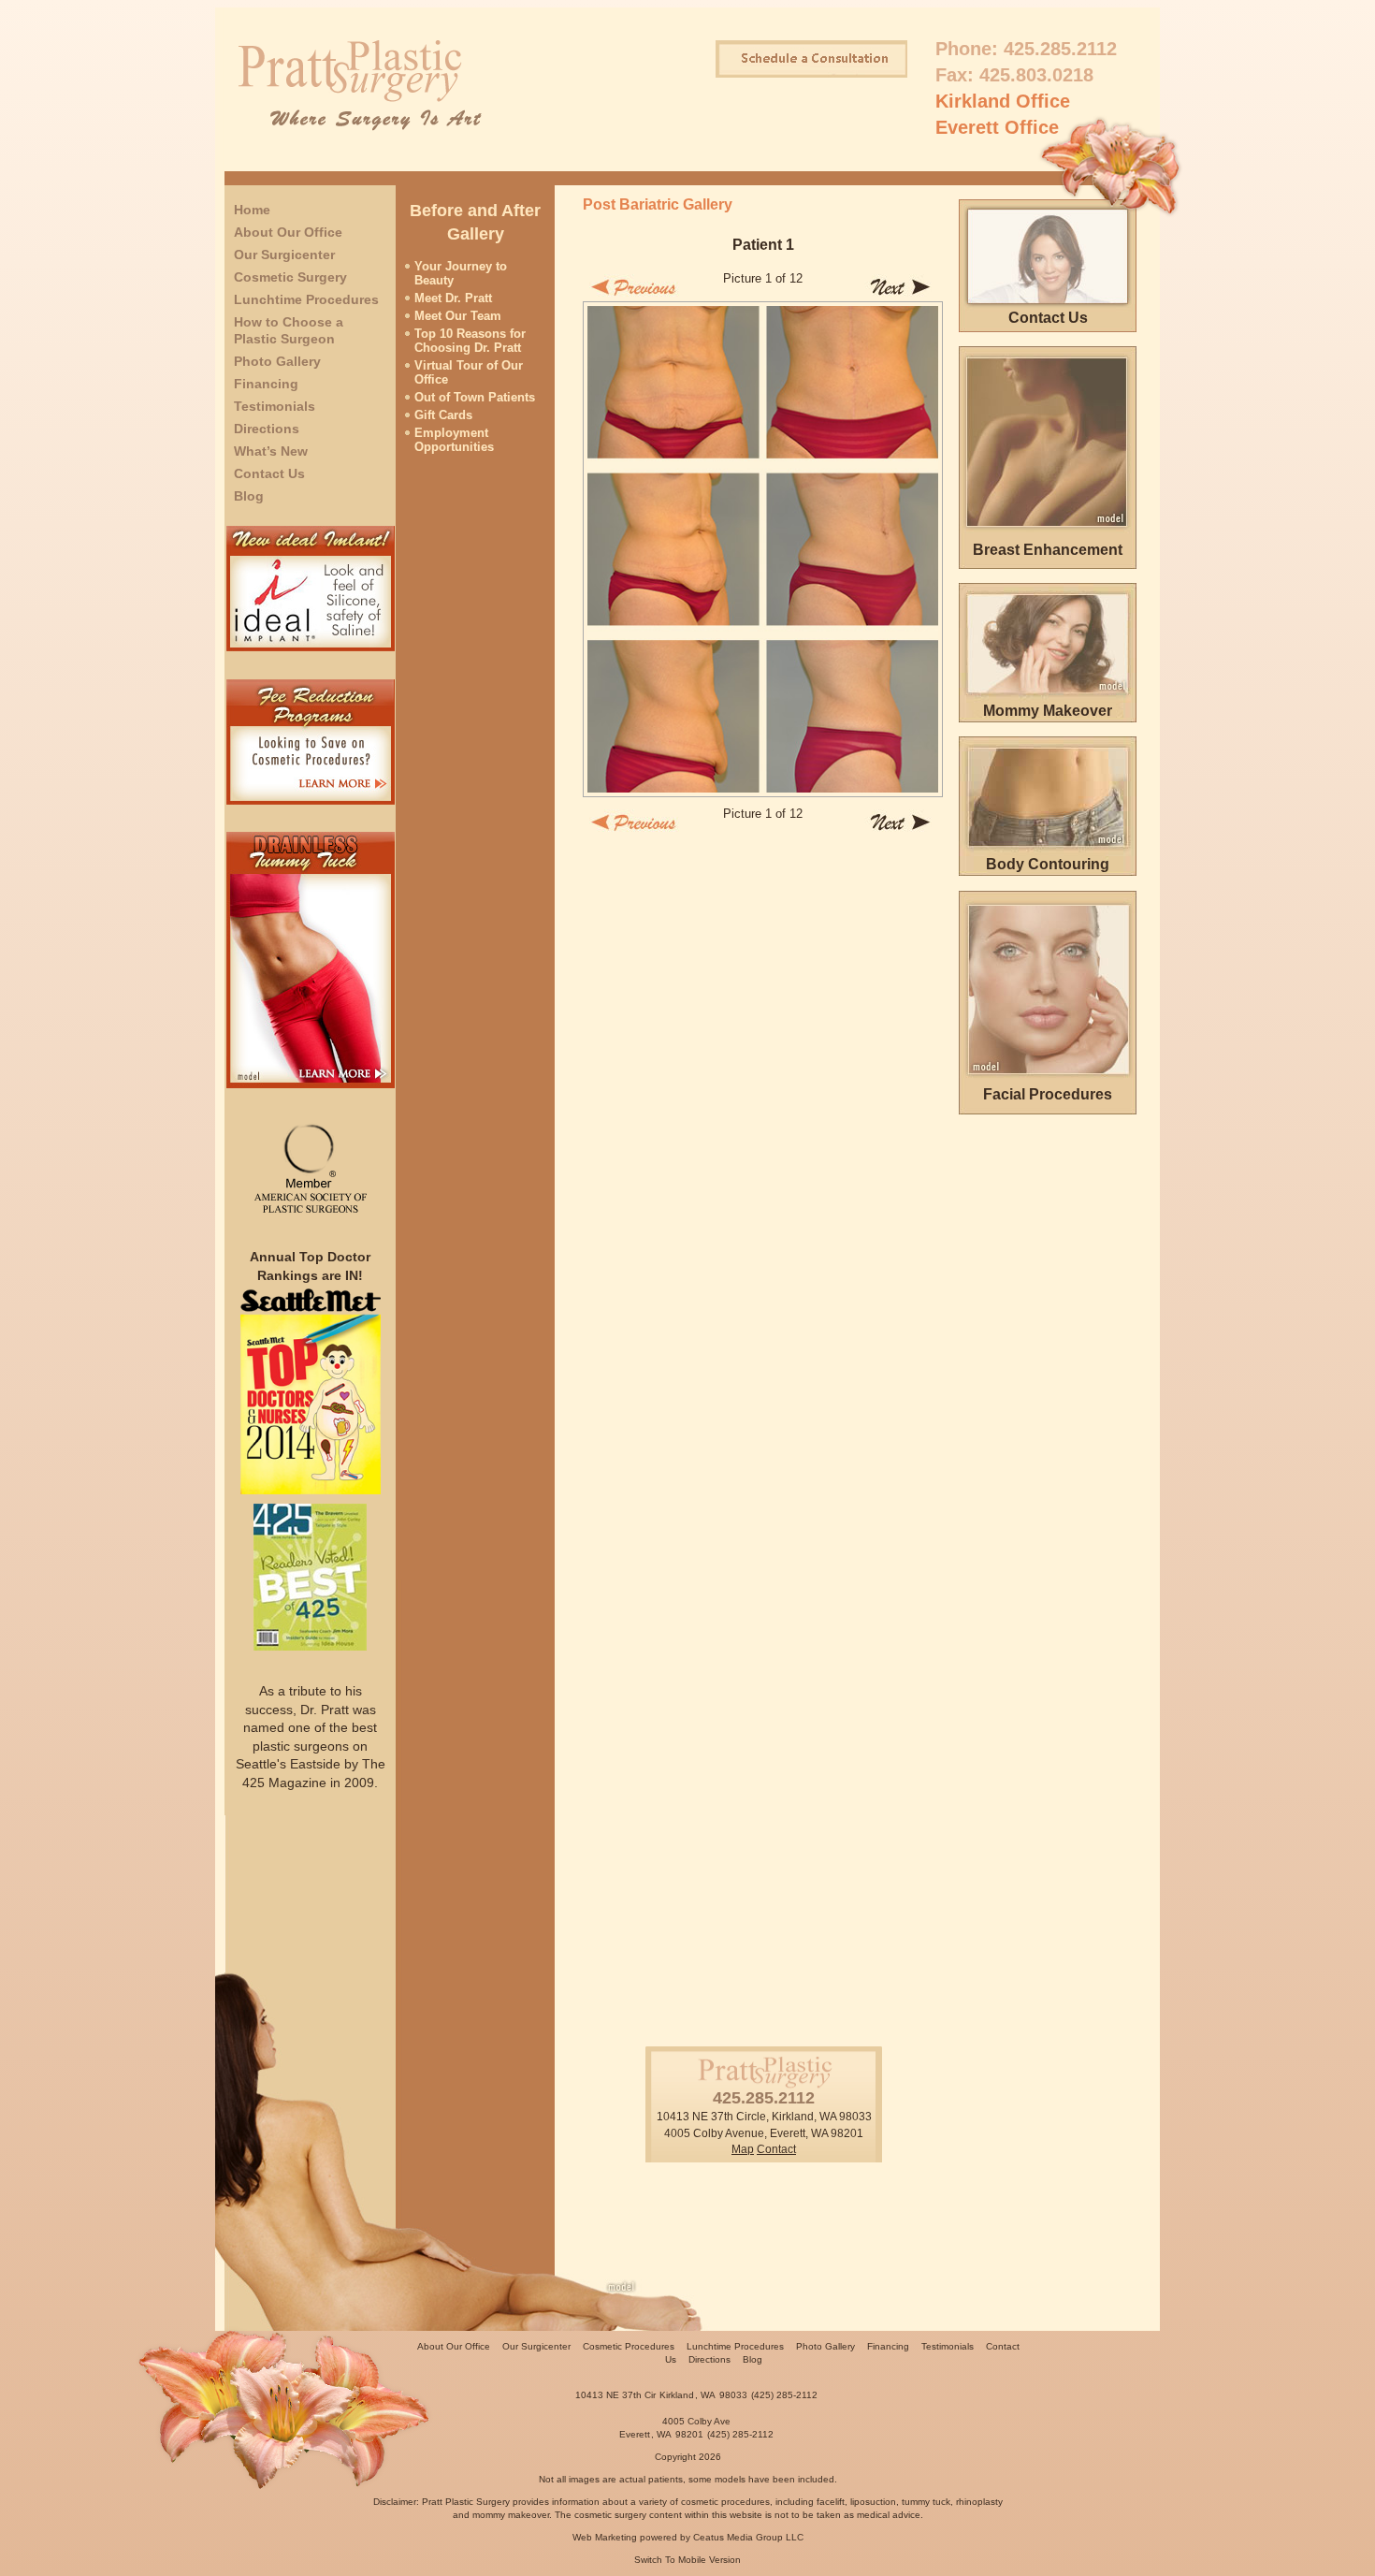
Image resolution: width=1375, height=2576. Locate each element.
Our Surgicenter (284, 255)
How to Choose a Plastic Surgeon (289, 330)
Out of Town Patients (475, 397)
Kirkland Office (1003, 101)
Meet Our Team (458, 316)
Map (743, 2149)
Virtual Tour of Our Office (469, 372)
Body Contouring (1048, 864)
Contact (776, 2149)
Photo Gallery (277, 361)
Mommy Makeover (1048, 711)
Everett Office (997, 127)
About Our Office (288, 232)
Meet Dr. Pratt (453, 298)
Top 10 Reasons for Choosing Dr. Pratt (470, 341)
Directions (267, 429)
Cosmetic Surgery (290, 277)
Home (252, 210)
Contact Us (269, 473)
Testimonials (275, 406)
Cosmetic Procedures (629, 2346)
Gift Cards (443, 415)
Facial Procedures (1048, 1094)
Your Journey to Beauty (461, 273)
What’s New (271, 451)
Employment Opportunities (454, 440)
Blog (249, 496)
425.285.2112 (1060, 49)
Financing (266, 384)
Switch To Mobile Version (687, 2560)
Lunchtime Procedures (306, 299)
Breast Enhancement (1048, 550)
